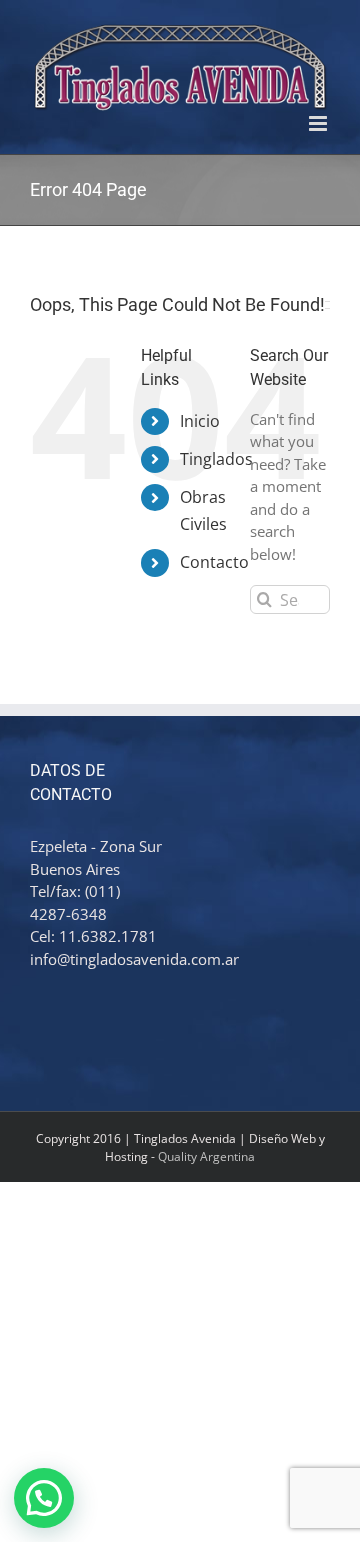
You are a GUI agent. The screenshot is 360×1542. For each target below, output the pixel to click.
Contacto (214, 562)
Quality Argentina (206, 1156)
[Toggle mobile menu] (319, 123)
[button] (44, 1498)
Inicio (200, 421)
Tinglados (216, 459)
